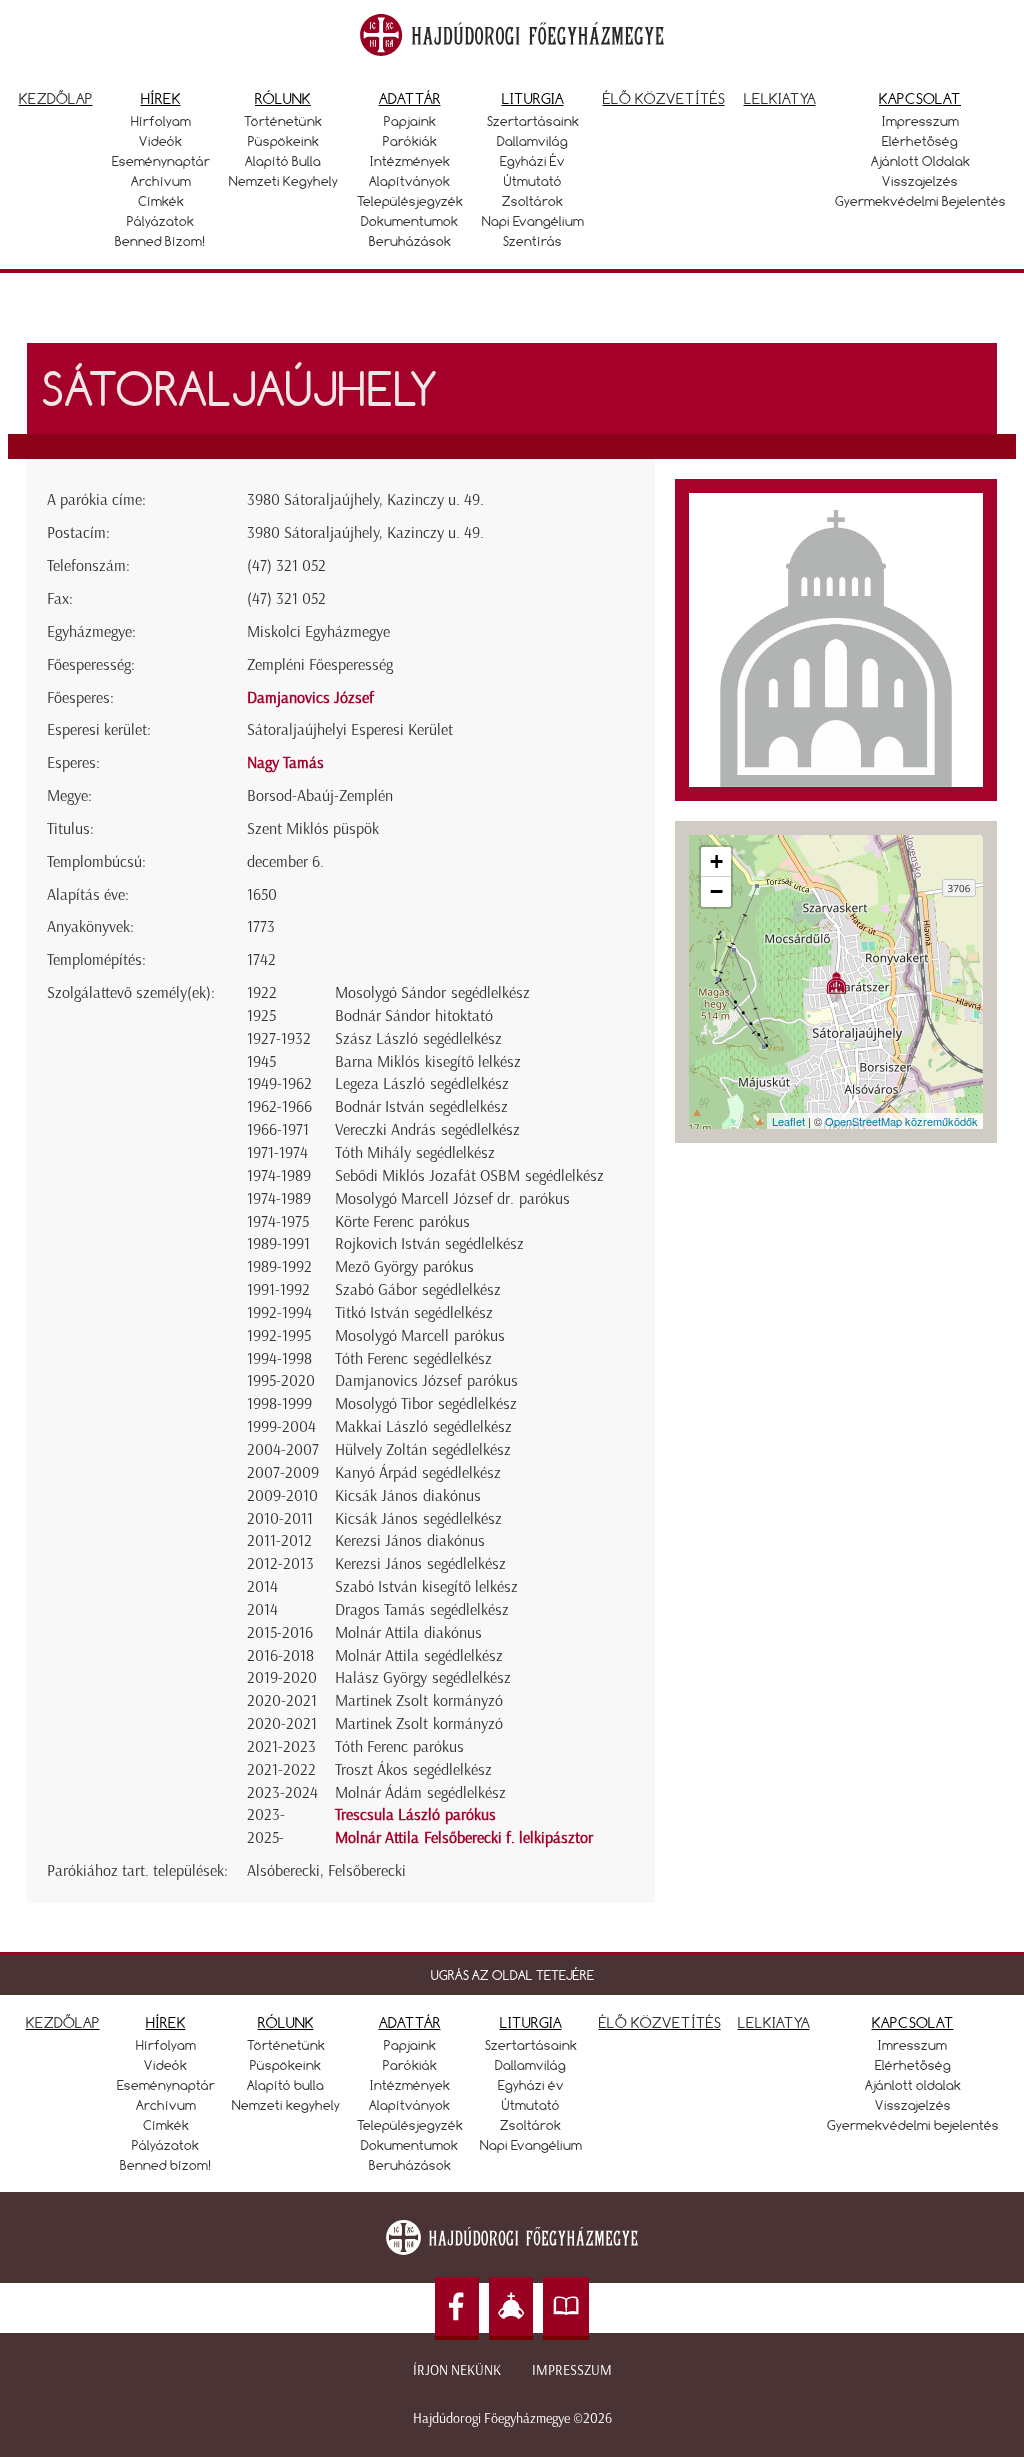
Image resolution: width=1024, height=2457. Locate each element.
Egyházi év (532, 161)
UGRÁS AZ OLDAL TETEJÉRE (512, 1975)
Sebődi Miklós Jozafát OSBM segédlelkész (469, 1175)
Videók (160, 141)
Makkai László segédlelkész (423, 1426)
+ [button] (716, 861)
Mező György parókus (404, 1266)
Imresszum (912, 2045)
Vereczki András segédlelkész (427, 1129)
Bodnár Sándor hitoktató (414, 1015)
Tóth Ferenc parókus (399, 1746)
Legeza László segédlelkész (422, 1083)
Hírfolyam (161, 121)
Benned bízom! (160, 241)
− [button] (716, 891)
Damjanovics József (310, 697)
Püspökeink (283, 141)
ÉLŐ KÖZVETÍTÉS (660, 2022)
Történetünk (283, 121)
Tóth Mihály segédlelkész (415, 1152)
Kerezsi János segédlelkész (420, 1563)
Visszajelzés (920, 181)
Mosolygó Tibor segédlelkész (426, 1403)
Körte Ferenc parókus (402, 1221)
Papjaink (410, 121)
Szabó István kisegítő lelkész (426, 1586)
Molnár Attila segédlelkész (419, 1655)
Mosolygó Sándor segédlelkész (432, 992)
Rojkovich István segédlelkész (429, 1243)
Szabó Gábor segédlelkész (418, 1289)
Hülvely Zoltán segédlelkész (423, 1449)
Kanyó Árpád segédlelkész (418, 1472)
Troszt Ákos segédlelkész (413, 1769)
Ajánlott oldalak (920, 161)
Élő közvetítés (664, 98)
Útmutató (533, 181)
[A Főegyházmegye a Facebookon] (457, 2308)
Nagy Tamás (285, 762)
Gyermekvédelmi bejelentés (920, 201)
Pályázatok (160, 221)
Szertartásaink (533, 121)
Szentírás (532, 241)
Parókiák (410, 141)
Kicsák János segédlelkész (418, 1518)
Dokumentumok (409, 221)
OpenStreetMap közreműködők (901, 1121)
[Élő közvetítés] (511, 2308)
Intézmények (410, 161)
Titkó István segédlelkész (414, 1312)
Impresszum (920, 121)
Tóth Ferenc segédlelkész (413, 1358)
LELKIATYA (774, 2022)
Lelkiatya (780, 98)
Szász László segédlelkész (418, 1038)
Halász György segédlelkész (423, 1677)
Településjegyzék (410, 201)
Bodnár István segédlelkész (421, 1106)
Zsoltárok (532, 201)
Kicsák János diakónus (408, 1495)
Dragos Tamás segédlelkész (422, 1609)
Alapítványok (409, 181)
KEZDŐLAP (63, 2022)
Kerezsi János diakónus (410, 1540)
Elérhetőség (920, 141)
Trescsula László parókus (415, 1814)
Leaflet (788, 1121)
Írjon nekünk (457, 2370)
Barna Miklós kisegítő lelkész (428, 1061)
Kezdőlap (56, 98)
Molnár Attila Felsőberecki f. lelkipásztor (464, 1837)
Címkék (161, 201)
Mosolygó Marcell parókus (420, 1335)
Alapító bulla (283, 161)
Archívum (161, 181)
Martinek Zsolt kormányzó (419, 1700)
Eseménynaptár (161, 161)
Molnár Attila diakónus (408, 1632)
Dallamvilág (532, 141)
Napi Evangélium (533, 221)
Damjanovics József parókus (426, 1380)
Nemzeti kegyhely (283, 181)
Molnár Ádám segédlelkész (420, 1792)
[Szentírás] (566, 2308)
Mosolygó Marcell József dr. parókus (452, 1198)
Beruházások (410, 241)
